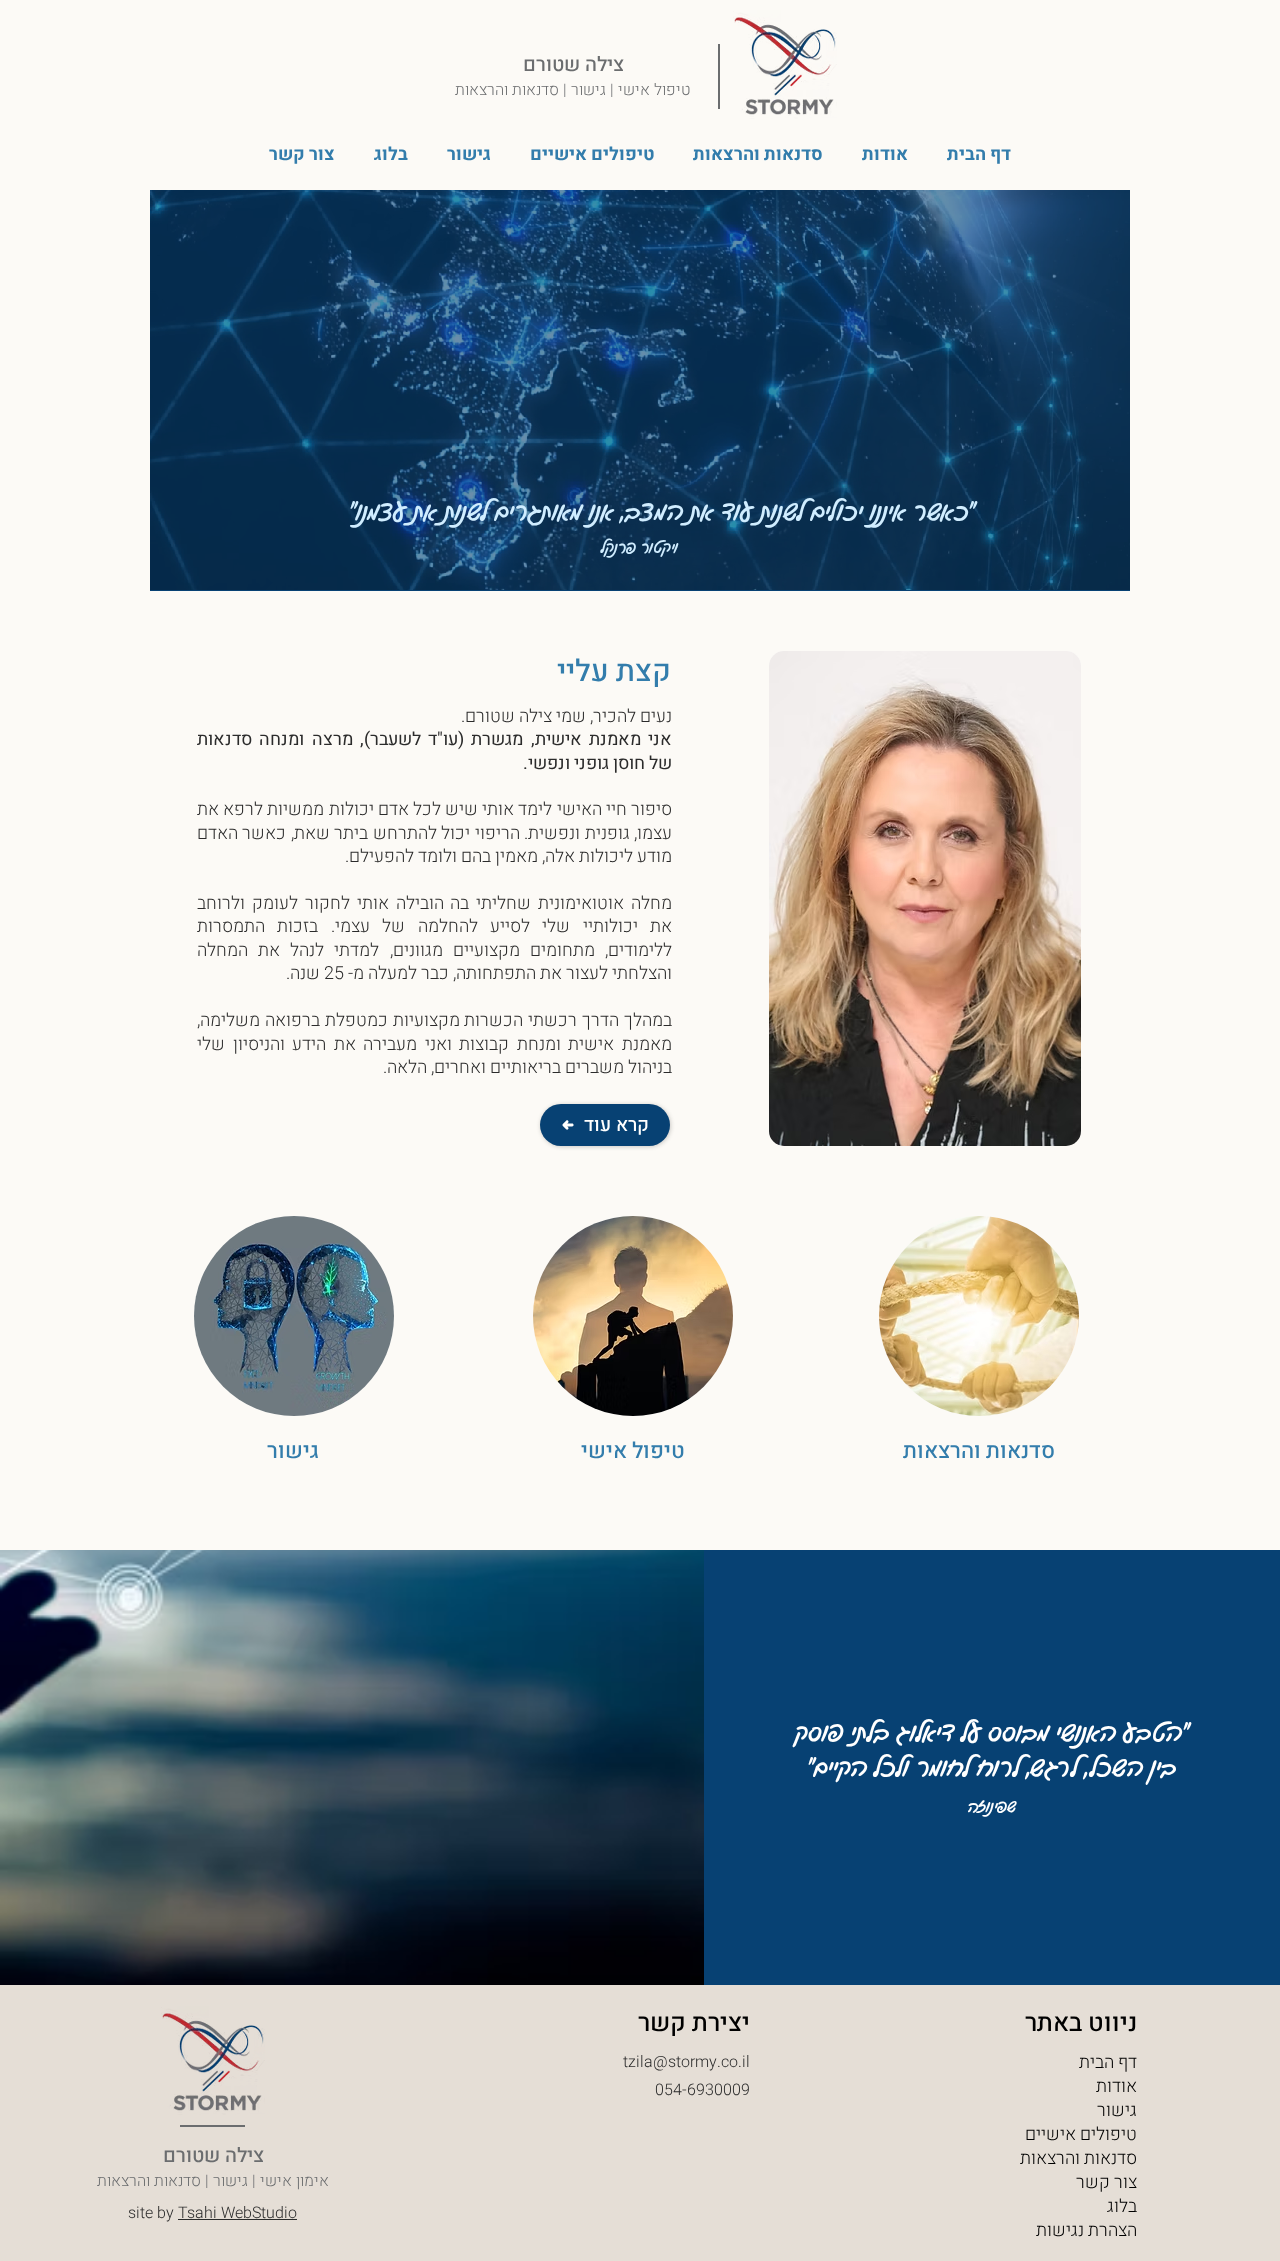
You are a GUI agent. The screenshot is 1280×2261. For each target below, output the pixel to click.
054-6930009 (702, 2090)
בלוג (1122, 2207)
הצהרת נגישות (1086, 2231)
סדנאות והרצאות (1078, 2159)
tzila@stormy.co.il (686, 2062)
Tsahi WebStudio (237, 2213)
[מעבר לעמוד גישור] (294, 1341)
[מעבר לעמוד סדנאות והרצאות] (979, 1341)
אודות (1116, 2087)
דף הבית (1108, 2063)
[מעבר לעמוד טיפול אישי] (633, 1341)
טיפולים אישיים (1081, 2135)
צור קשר (1106, 2183)
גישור (1117, 2111)
